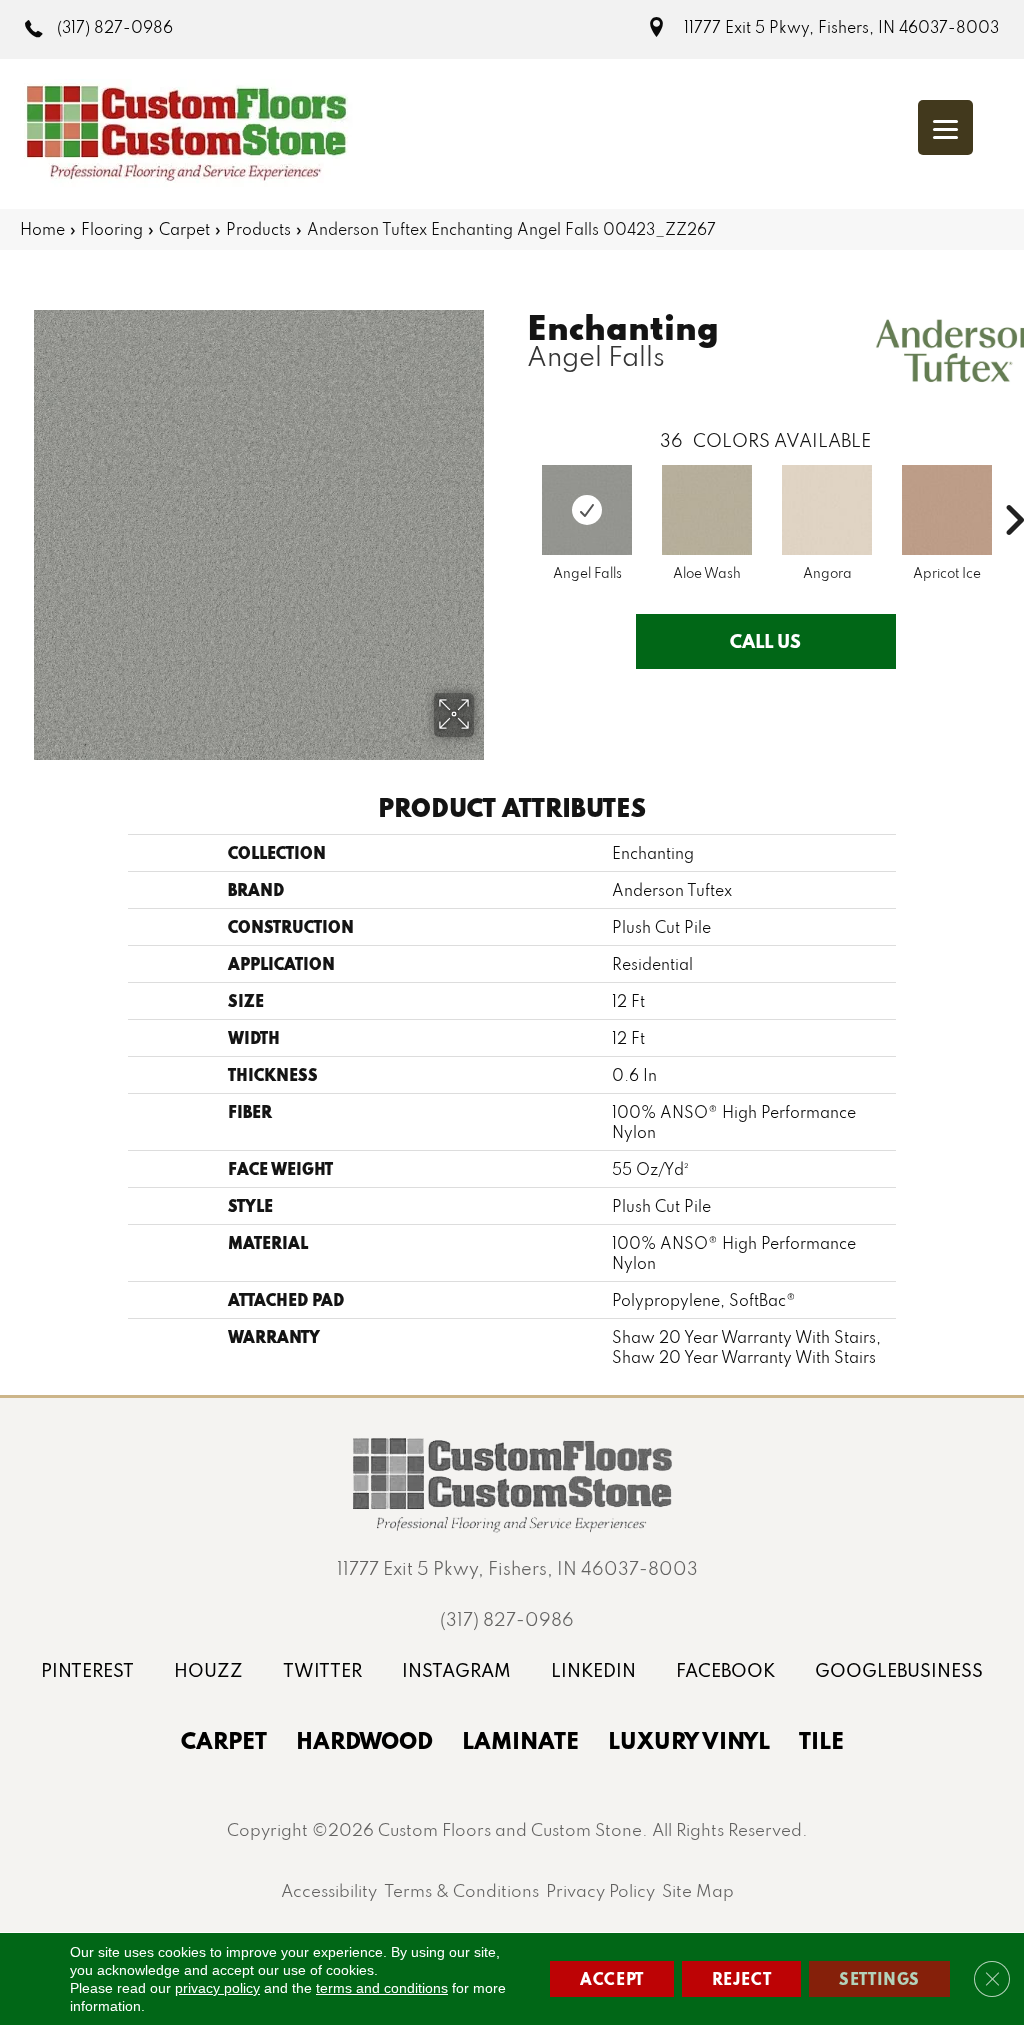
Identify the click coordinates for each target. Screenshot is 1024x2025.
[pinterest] (87, 1670)
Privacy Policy (600, 1890)
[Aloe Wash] (707, 510)
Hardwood (364, 1740)
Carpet (184, 229)
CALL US (765, 641)
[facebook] (725, 1670)
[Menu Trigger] (945, 127)
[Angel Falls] (587, 510)
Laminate (520, 1740)
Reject (742, 1978)
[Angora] (827, 510)
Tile (821, 1740)
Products (258, 229)
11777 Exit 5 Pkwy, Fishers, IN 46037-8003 (841, 27)
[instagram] (456, 1670)
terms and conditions (382, 1988)
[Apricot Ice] (947, 510)
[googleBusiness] (899, 1670)
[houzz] (208, 1670)
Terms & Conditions (461, 1890)
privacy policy (217, 1988)
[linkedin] (593, 1670)
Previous (517, 490)
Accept (612, 1978)
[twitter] (322, 1670)
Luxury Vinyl (689, 1740)
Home (42, 229)
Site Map (698, 1890)
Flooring (112, 229)
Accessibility (329, 1890)
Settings (879, 1978)
